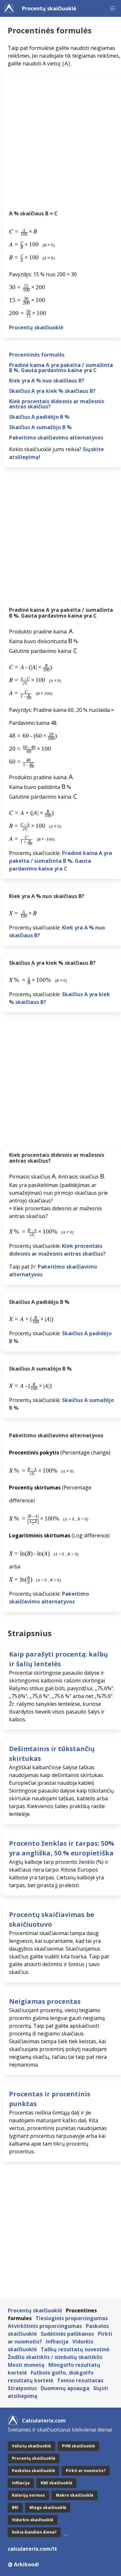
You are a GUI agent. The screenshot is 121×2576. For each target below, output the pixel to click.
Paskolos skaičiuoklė (33, 2471)
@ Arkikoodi (23, 2564)
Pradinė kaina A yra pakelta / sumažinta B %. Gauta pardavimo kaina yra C (61, 368)
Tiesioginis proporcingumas (72, 2318)
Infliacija (57, 2342)
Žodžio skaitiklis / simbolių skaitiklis (55, 2357)
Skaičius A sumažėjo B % (40, 427)
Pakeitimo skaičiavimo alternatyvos (56, 438)
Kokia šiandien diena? (34, 2532)
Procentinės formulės (37, 355)
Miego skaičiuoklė (48, 2508)
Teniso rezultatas (80, 2380)
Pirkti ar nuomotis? (86, 2471)
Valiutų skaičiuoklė (31, 2446)
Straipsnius (22, 2388)
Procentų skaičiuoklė (49, 8)
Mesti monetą (26, 2365)
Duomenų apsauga (65, 2388)
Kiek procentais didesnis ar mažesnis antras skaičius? (57, 404)
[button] (113, 8)
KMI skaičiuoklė (56, 2483)
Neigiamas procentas (45, 2001)
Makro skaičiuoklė (75, 2495)
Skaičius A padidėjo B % (39, 417)
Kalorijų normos (28, 2495)
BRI (15, 2508)
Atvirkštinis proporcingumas (45, 2326)
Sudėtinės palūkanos (67, 2334)
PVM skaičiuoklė (78, 2446)
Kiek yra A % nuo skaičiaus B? (47, 381)
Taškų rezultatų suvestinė (75, 2349)
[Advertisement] (60, 143)
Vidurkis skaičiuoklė (33, 2520)
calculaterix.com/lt (32, 2549)
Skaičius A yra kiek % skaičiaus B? (52, 391)
